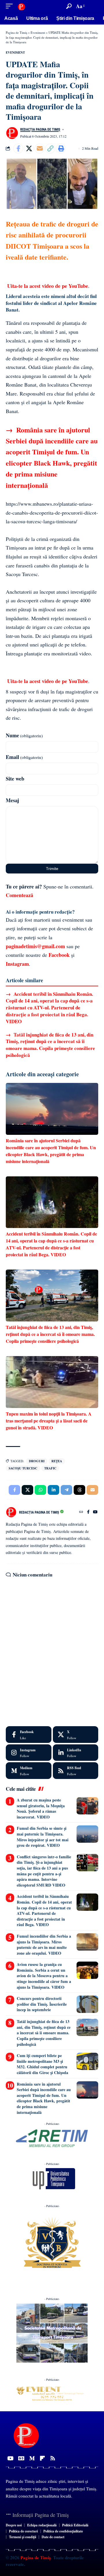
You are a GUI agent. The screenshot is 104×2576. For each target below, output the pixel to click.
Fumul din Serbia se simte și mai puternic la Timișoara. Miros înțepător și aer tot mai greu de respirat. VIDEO (43, 1837)
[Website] (81, 1512)
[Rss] (53, 2458)
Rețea (57, 1461)
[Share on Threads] (79, 1490)
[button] (11, 6)
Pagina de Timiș (35, 2558)
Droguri (37, 1461)
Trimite (52, 869)
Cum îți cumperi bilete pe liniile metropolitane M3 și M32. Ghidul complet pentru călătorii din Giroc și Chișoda (42, 2064)
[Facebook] (88, 1512)
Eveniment (15, 53)
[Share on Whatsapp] (40, 1490)
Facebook (59, 955)
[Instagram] (29, 1753)
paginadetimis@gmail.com (35, 946)
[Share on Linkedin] (53, 1490)
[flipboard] (42, 2458)
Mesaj (12, 800)
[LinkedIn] (76, 1753)
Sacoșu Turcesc (23, 1468)
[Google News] (21, 2458)
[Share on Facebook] (18, 149)
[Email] (40, 149)
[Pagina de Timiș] (21, 6)
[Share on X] (29, 149)
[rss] (76, 1771)
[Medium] (29, 1771)
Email (24, 757)
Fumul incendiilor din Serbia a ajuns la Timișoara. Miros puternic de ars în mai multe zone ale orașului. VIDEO (44, 1945)
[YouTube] (95, 1512)
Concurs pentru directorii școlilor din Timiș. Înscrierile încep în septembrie (42, 2004)
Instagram (17, 964)
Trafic (50, 1468)
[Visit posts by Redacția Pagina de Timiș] (12, 133)
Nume (24, 735)
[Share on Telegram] (66, 1490)
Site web (15, 779)
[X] (76, 1735)
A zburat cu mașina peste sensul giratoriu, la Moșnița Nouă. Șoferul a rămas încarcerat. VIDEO (41, 1808)
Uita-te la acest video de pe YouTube (48, 286)
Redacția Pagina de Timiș (40, 130)
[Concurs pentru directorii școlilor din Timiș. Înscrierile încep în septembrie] (87, 2004)
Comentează (19, 895)
